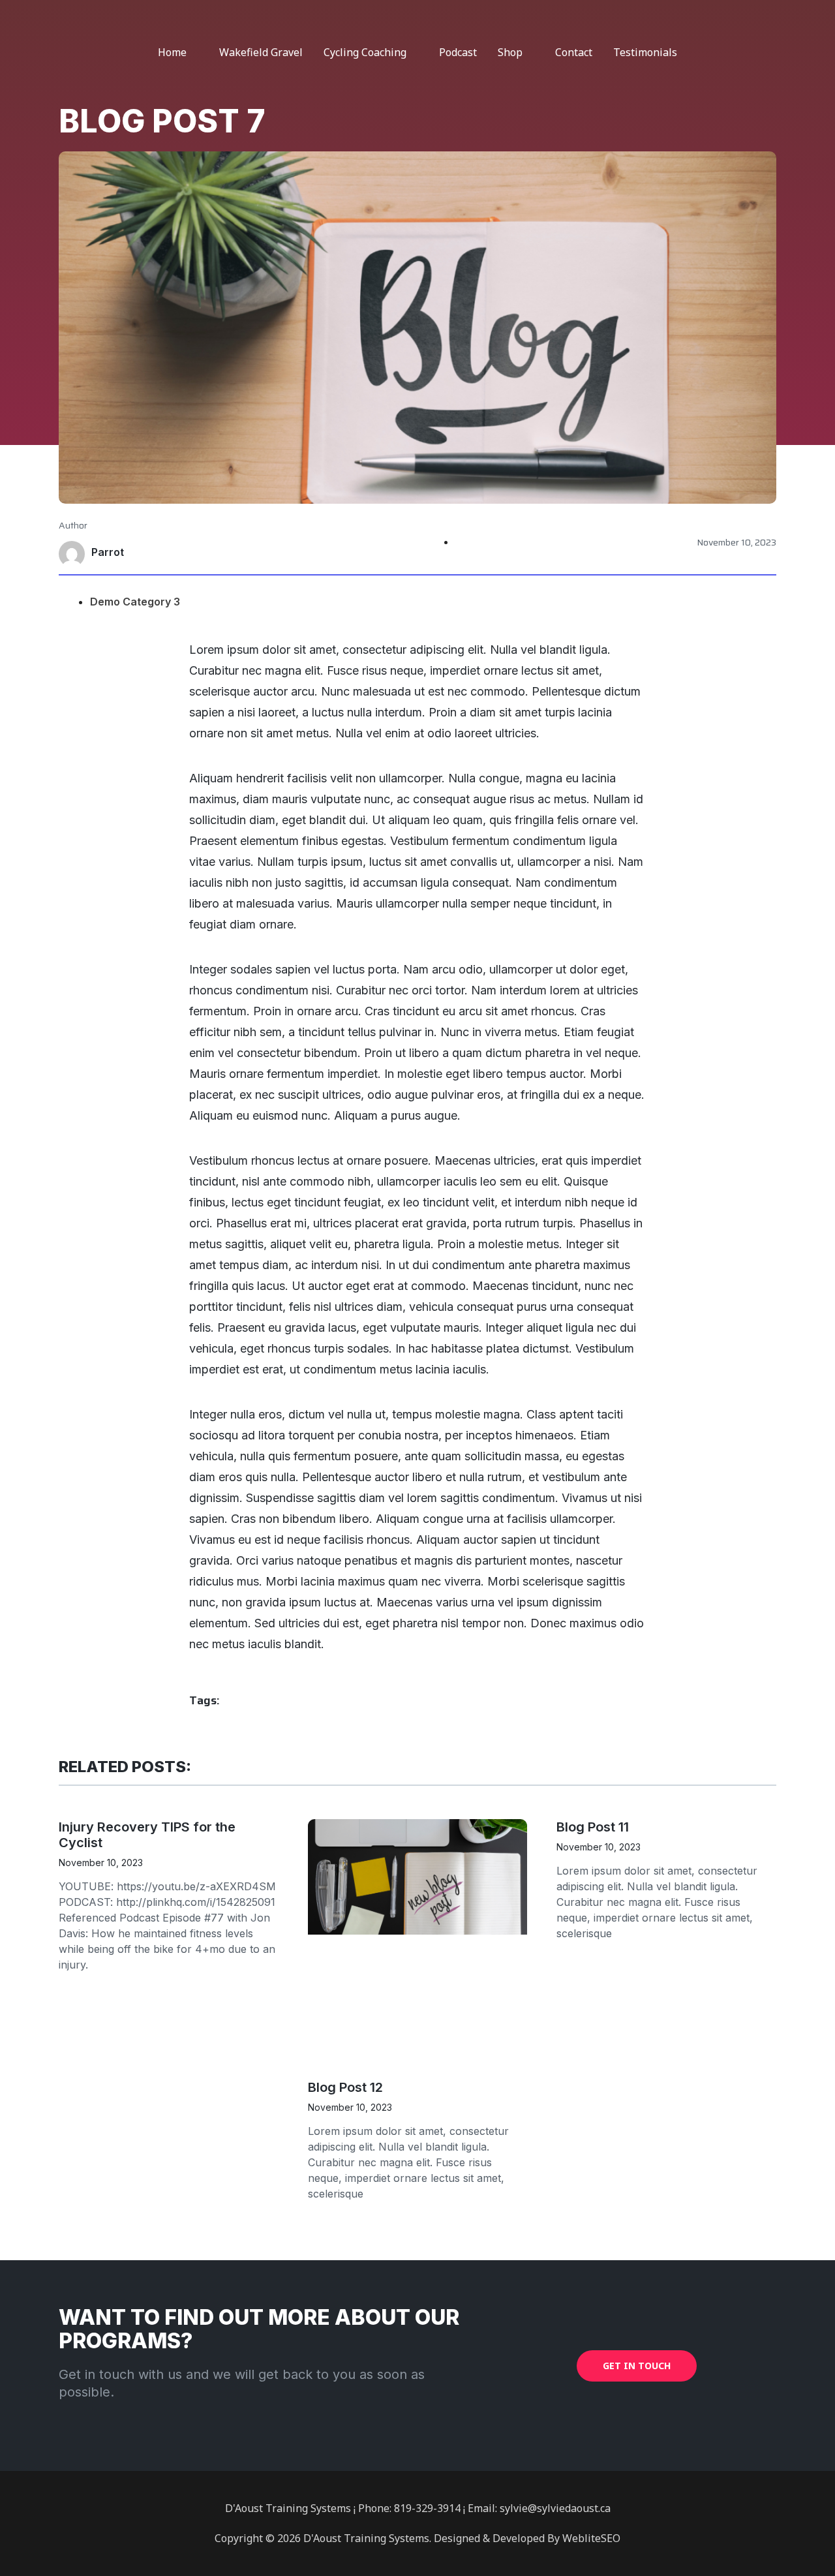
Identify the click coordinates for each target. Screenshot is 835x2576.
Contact (574, 52)
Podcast (458, 52)
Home (172, 52)
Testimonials (645, 52)
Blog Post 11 (593, 1827)
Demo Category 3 (135, 602)
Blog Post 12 (345, 2087)
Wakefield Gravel (261, 52)
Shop (510, 52)
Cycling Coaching (365, 52)
